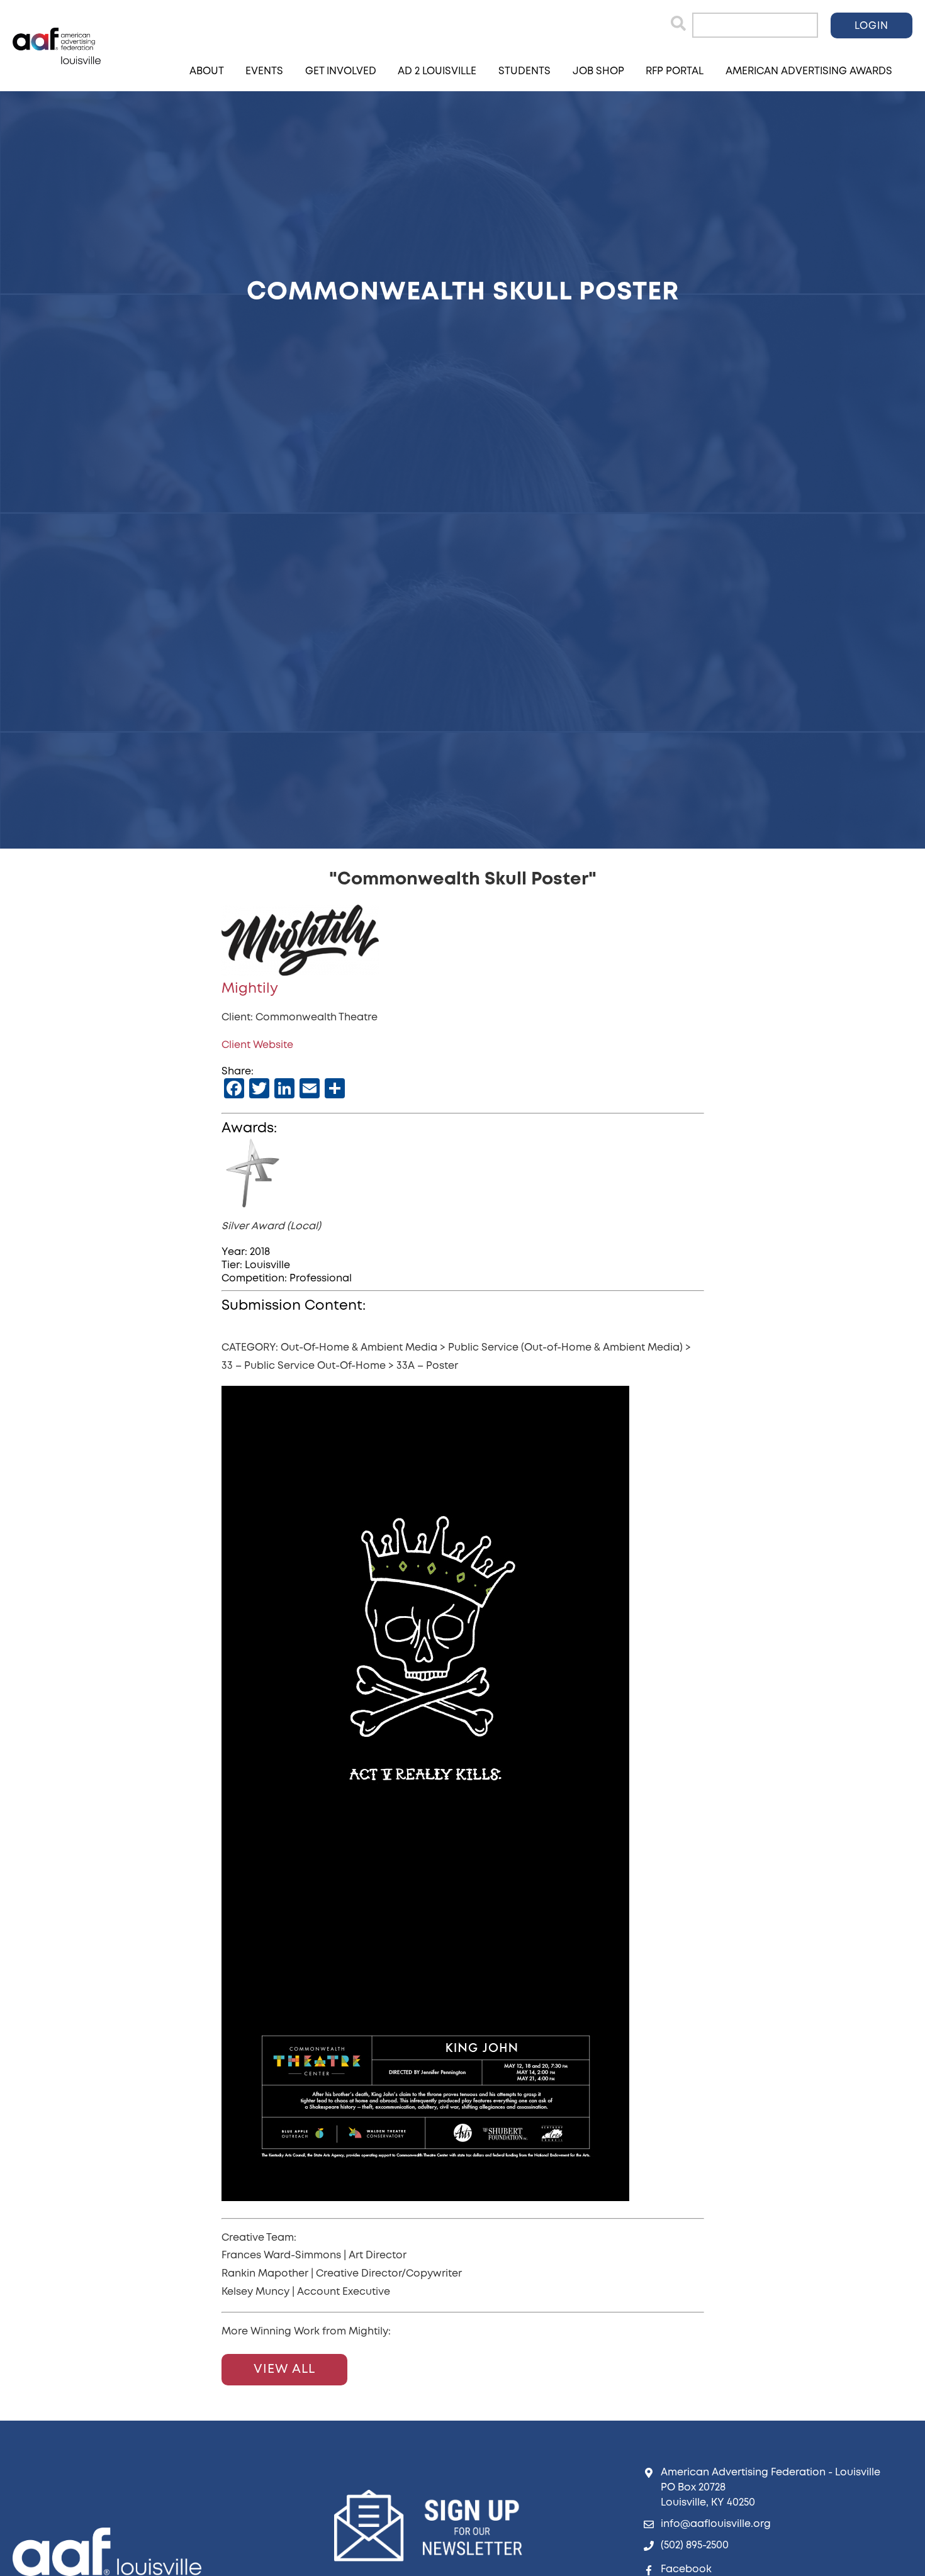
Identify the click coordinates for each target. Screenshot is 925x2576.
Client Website (257, 1045)
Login (872, 26)
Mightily (250, 989)
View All (284, 2369)
